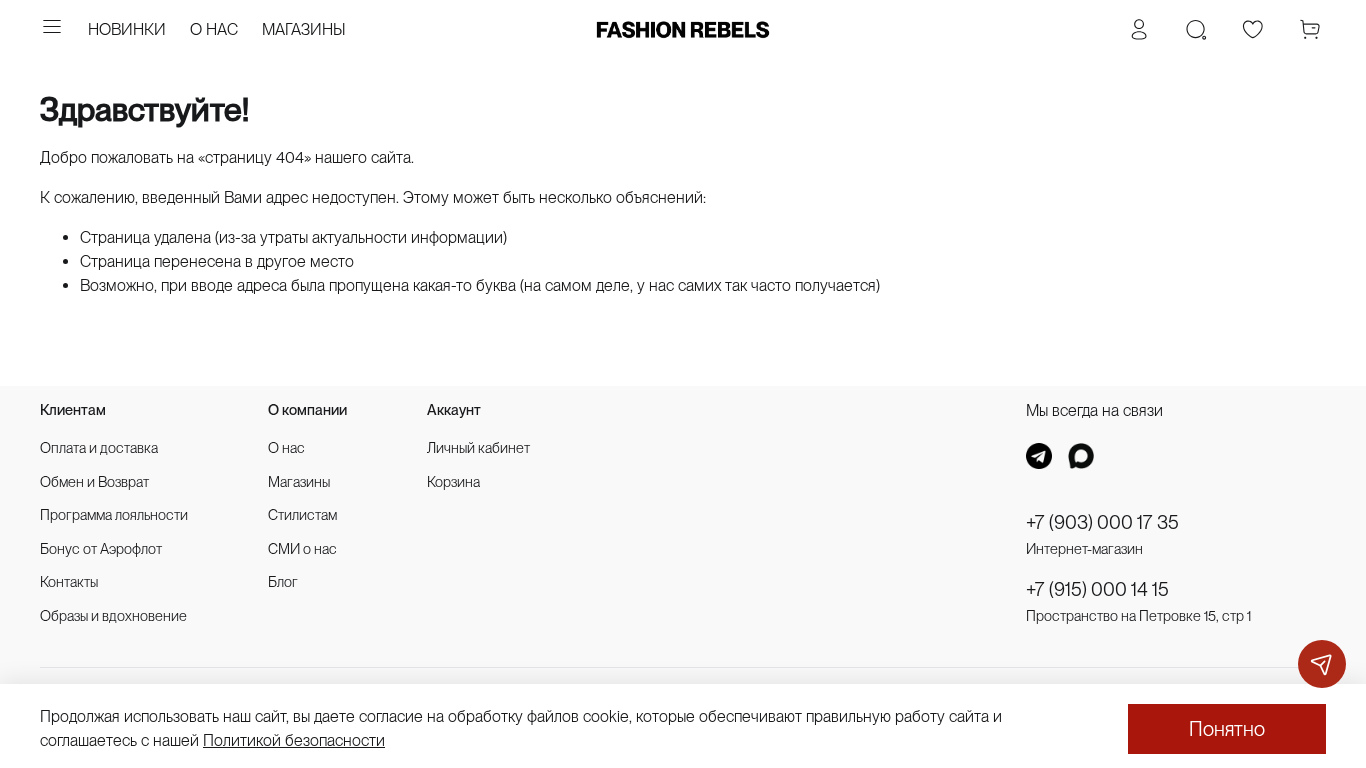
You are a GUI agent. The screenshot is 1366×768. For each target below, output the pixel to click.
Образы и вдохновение (113, 615)
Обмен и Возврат (94, 481)
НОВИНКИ (127, 29)
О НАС (214, 29)
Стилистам (302, 514)
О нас (286, 447)
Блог (283, 581)
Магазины (299, 481)
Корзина (453, 481)
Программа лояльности (114, 514)
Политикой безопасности (294, 740)
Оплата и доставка (99, 447)
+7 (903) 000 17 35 (1102, 522)
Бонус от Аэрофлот (101, 548)
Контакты (69, 581)
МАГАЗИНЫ (304, 29)
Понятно (1227, 729)
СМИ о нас (302, 548)
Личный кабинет (478, 447)
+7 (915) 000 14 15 (1097, 589)
